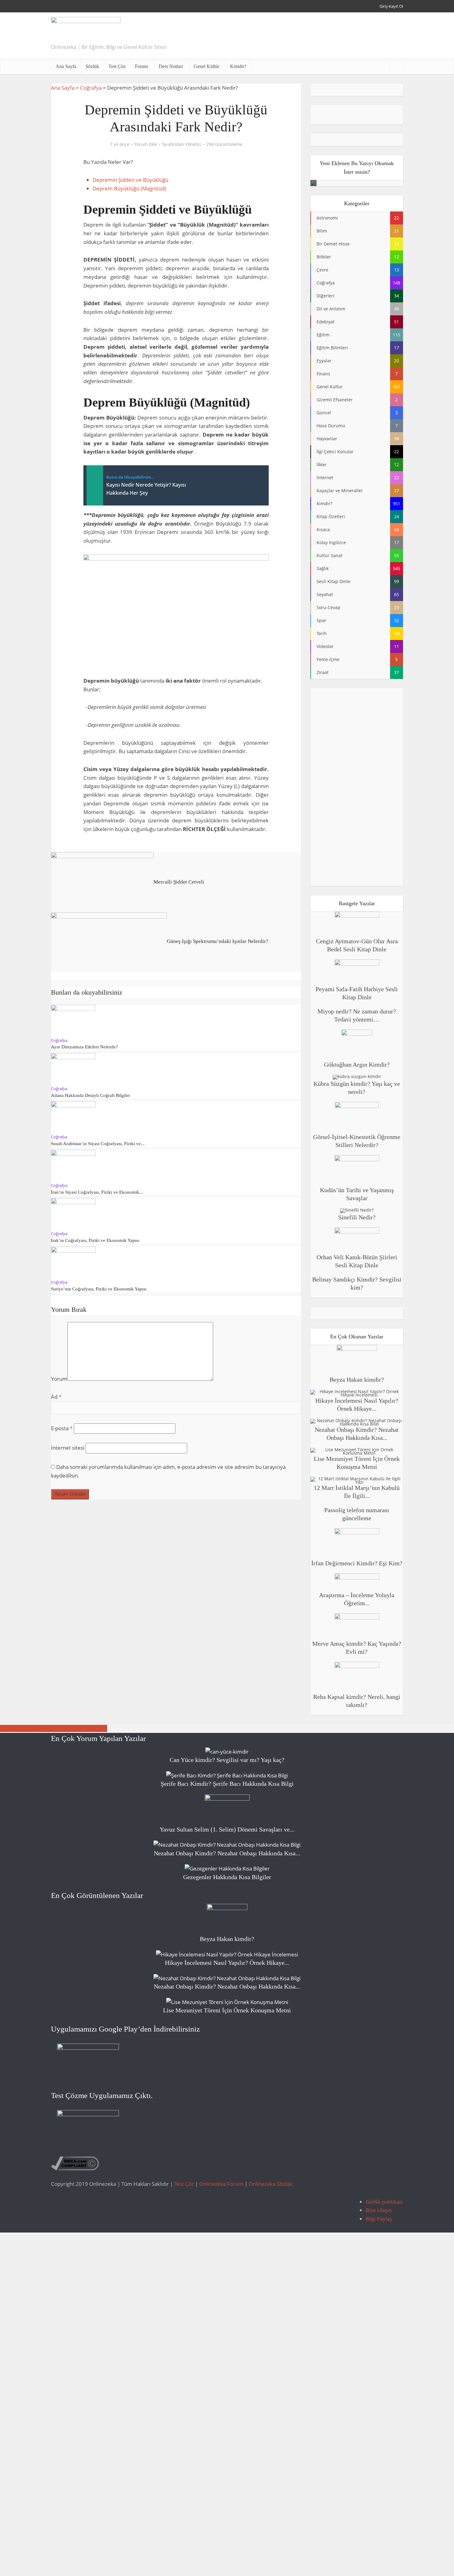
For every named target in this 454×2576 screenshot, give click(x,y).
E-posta (62, 1428)
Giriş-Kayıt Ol (391, 6)
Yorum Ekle (146, 144)
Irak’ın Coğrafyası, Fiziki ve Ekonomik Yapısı (95, 1240)
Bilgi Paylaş (379, 2219)
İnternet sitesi (68, 1448)
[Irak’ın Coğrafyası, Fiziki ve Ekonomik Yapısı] (73, 1213)
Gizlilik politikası (384, 2202)
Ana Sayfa (66, 66)
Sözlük (92, 66)
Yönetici (193, 144)
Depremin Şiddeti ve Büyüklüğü (130, 180)
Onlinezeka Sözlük (270, 2184)
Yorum (59, 1379)
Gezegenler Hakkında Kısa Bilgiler (227, 1877)
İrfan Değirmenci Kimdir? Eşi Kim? (357, 1563)
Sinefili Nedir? (357, 1217)
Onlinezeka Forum (221, 2184)
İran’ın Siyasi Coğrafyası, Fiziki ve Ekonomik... (97, 1192)
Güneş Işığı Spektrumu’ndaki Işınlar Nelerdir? (54, 1728)
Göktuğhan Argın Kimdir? (357, 1064)
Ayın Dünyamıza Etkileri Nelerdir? (84, 1047)
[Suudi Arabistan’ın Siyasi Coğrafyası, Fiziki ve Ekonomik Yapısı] (73, 1116)
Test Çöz (117, 66)
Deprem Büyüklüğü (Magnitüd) (129, 188)
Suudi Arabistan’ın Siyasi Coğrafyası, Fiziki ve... (98, 1144)
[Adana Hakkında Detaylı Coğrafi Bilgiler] (73, 1068)
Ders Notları (171, 66)
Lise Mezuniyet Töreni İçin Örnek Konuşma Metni (227, 2010)
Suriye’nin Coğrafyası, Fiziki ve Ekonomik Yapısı (99, 1289)
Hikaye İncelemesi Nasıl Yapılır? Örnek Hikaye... (227, 1963)
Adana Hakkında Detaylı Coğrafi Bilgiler (90, 1095)
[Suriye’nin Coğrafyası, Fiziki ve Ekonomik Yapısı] (73, 1261)
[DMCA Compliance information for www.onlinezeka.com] (75, 2163)
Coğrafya (91, 88)
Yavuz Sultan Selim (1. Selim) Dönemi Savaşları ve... (227, 1829)
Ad (56, 1397)
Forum (141, 66)
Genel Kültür (206, 66)
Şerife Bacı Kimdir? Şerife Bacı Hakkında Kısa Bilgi (227, 1784)
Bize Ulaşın (379, 2210)
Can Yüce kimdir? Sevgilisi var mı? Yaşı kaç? (227, 1760)
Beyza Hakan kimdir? (357, 1380)
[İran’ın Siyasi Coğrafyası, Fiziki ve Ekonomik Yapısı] (73, 1164)
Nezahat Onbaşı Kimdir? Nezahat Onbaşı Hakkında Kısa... (227, 1853)
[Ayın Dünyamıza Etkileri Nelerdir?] (73, 1019)
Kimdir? (238, 66)
